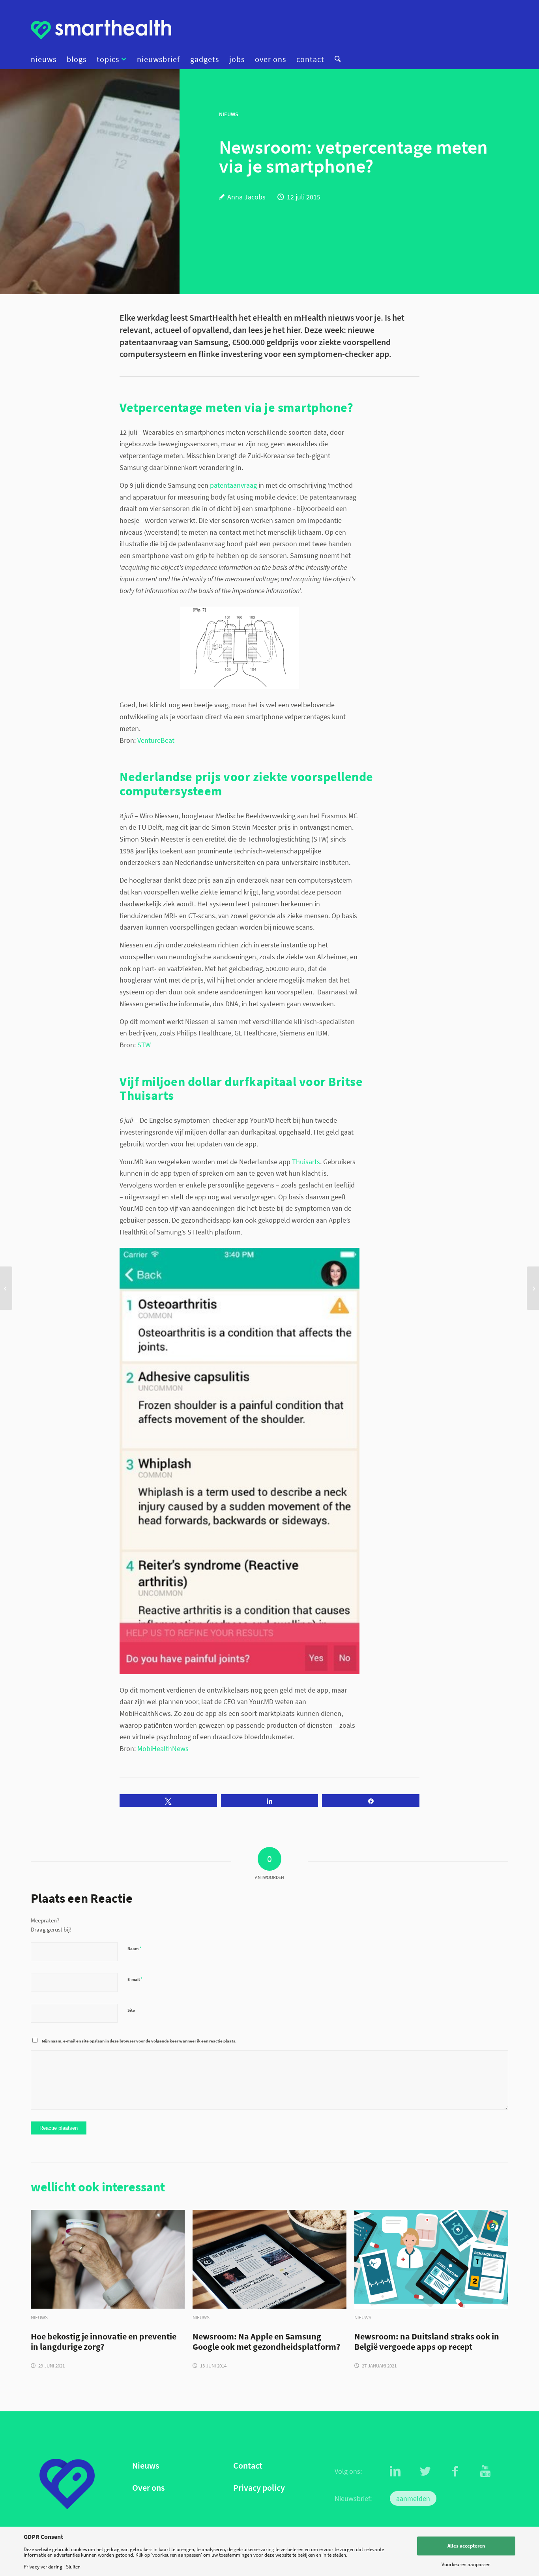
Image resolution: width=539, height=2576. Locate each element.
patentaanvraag (233, 485)
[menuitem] (46, 59)
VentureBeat (156, 740)
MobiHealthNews (163, 1748)
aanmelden (413, 2498)
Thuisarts (306, 1162)
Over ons (148, 2488)
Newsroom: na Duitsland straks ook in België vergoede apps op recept (427, 2342)
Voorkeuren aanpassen (466, 2564)
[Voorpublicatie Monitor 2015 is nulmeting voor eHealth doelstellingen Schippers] (6, 1288)
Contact (248, 2466)
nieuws (39, 2318)
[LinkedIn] (395, 2471)
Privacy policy (259, 2488)
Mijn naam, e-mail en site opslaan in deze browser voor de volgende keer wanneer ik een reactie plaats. (139, 2041)
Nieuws (146, 2466)
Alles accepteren (466, 2546)
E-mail (135, 1979)
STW (144, 1045)
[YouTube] (485, 2471)
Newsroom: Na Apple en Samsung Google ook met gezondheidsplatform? (266, 2342)
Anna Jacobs (246, 197)
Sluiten (73, 2567)
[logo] (101, 30)
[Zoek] (335, 59)
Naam (134, 1948)
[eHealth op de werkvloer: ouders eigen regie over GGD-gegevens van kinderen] (533, 1288)
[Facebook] (455, 2471)
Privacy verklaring (43, 2567)
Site (131, 2010)
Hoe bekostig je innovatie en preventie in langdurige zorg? (104, 2342)
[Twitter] (425, 2471)
